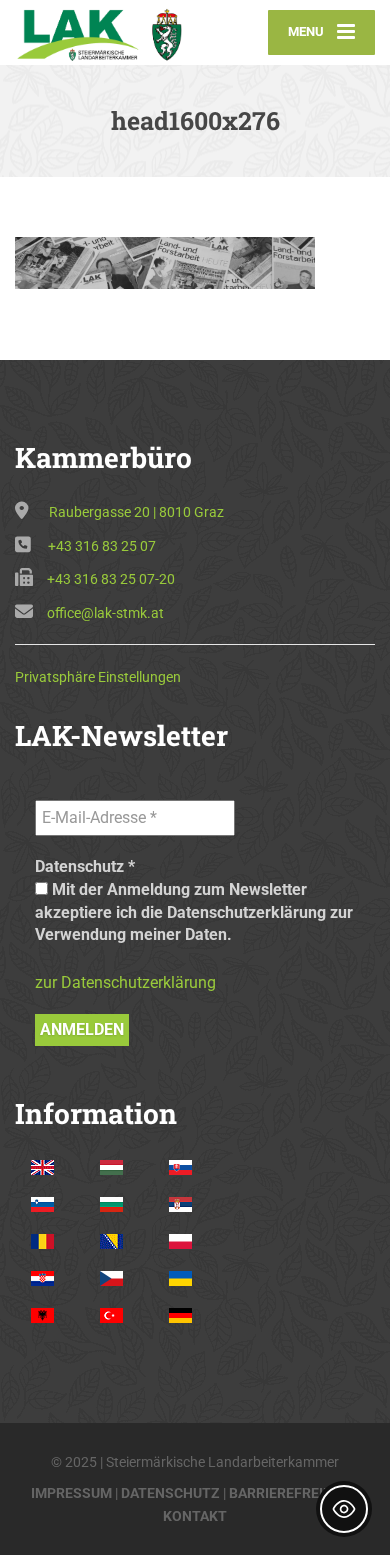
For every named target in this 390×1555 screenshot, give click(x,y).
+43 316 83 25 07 (102, 546)
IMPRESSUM (71, 1493)
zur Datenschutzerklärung (125, 982)
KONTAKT (195, 1516)
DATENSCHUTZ (170, 1493)
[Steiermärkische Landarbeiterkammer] (105, 32)
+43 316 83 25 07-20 (111, 579)
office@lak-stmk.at (105, 613)
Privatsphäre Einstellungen (98, 677)
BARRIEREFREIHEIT (291, 1493)
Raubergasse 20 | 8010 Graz (136, 512)
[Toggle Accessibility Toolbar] (344, 1509)
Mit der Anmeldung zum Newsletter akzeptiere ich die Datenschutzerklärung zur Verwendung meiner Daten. (194, 912)
